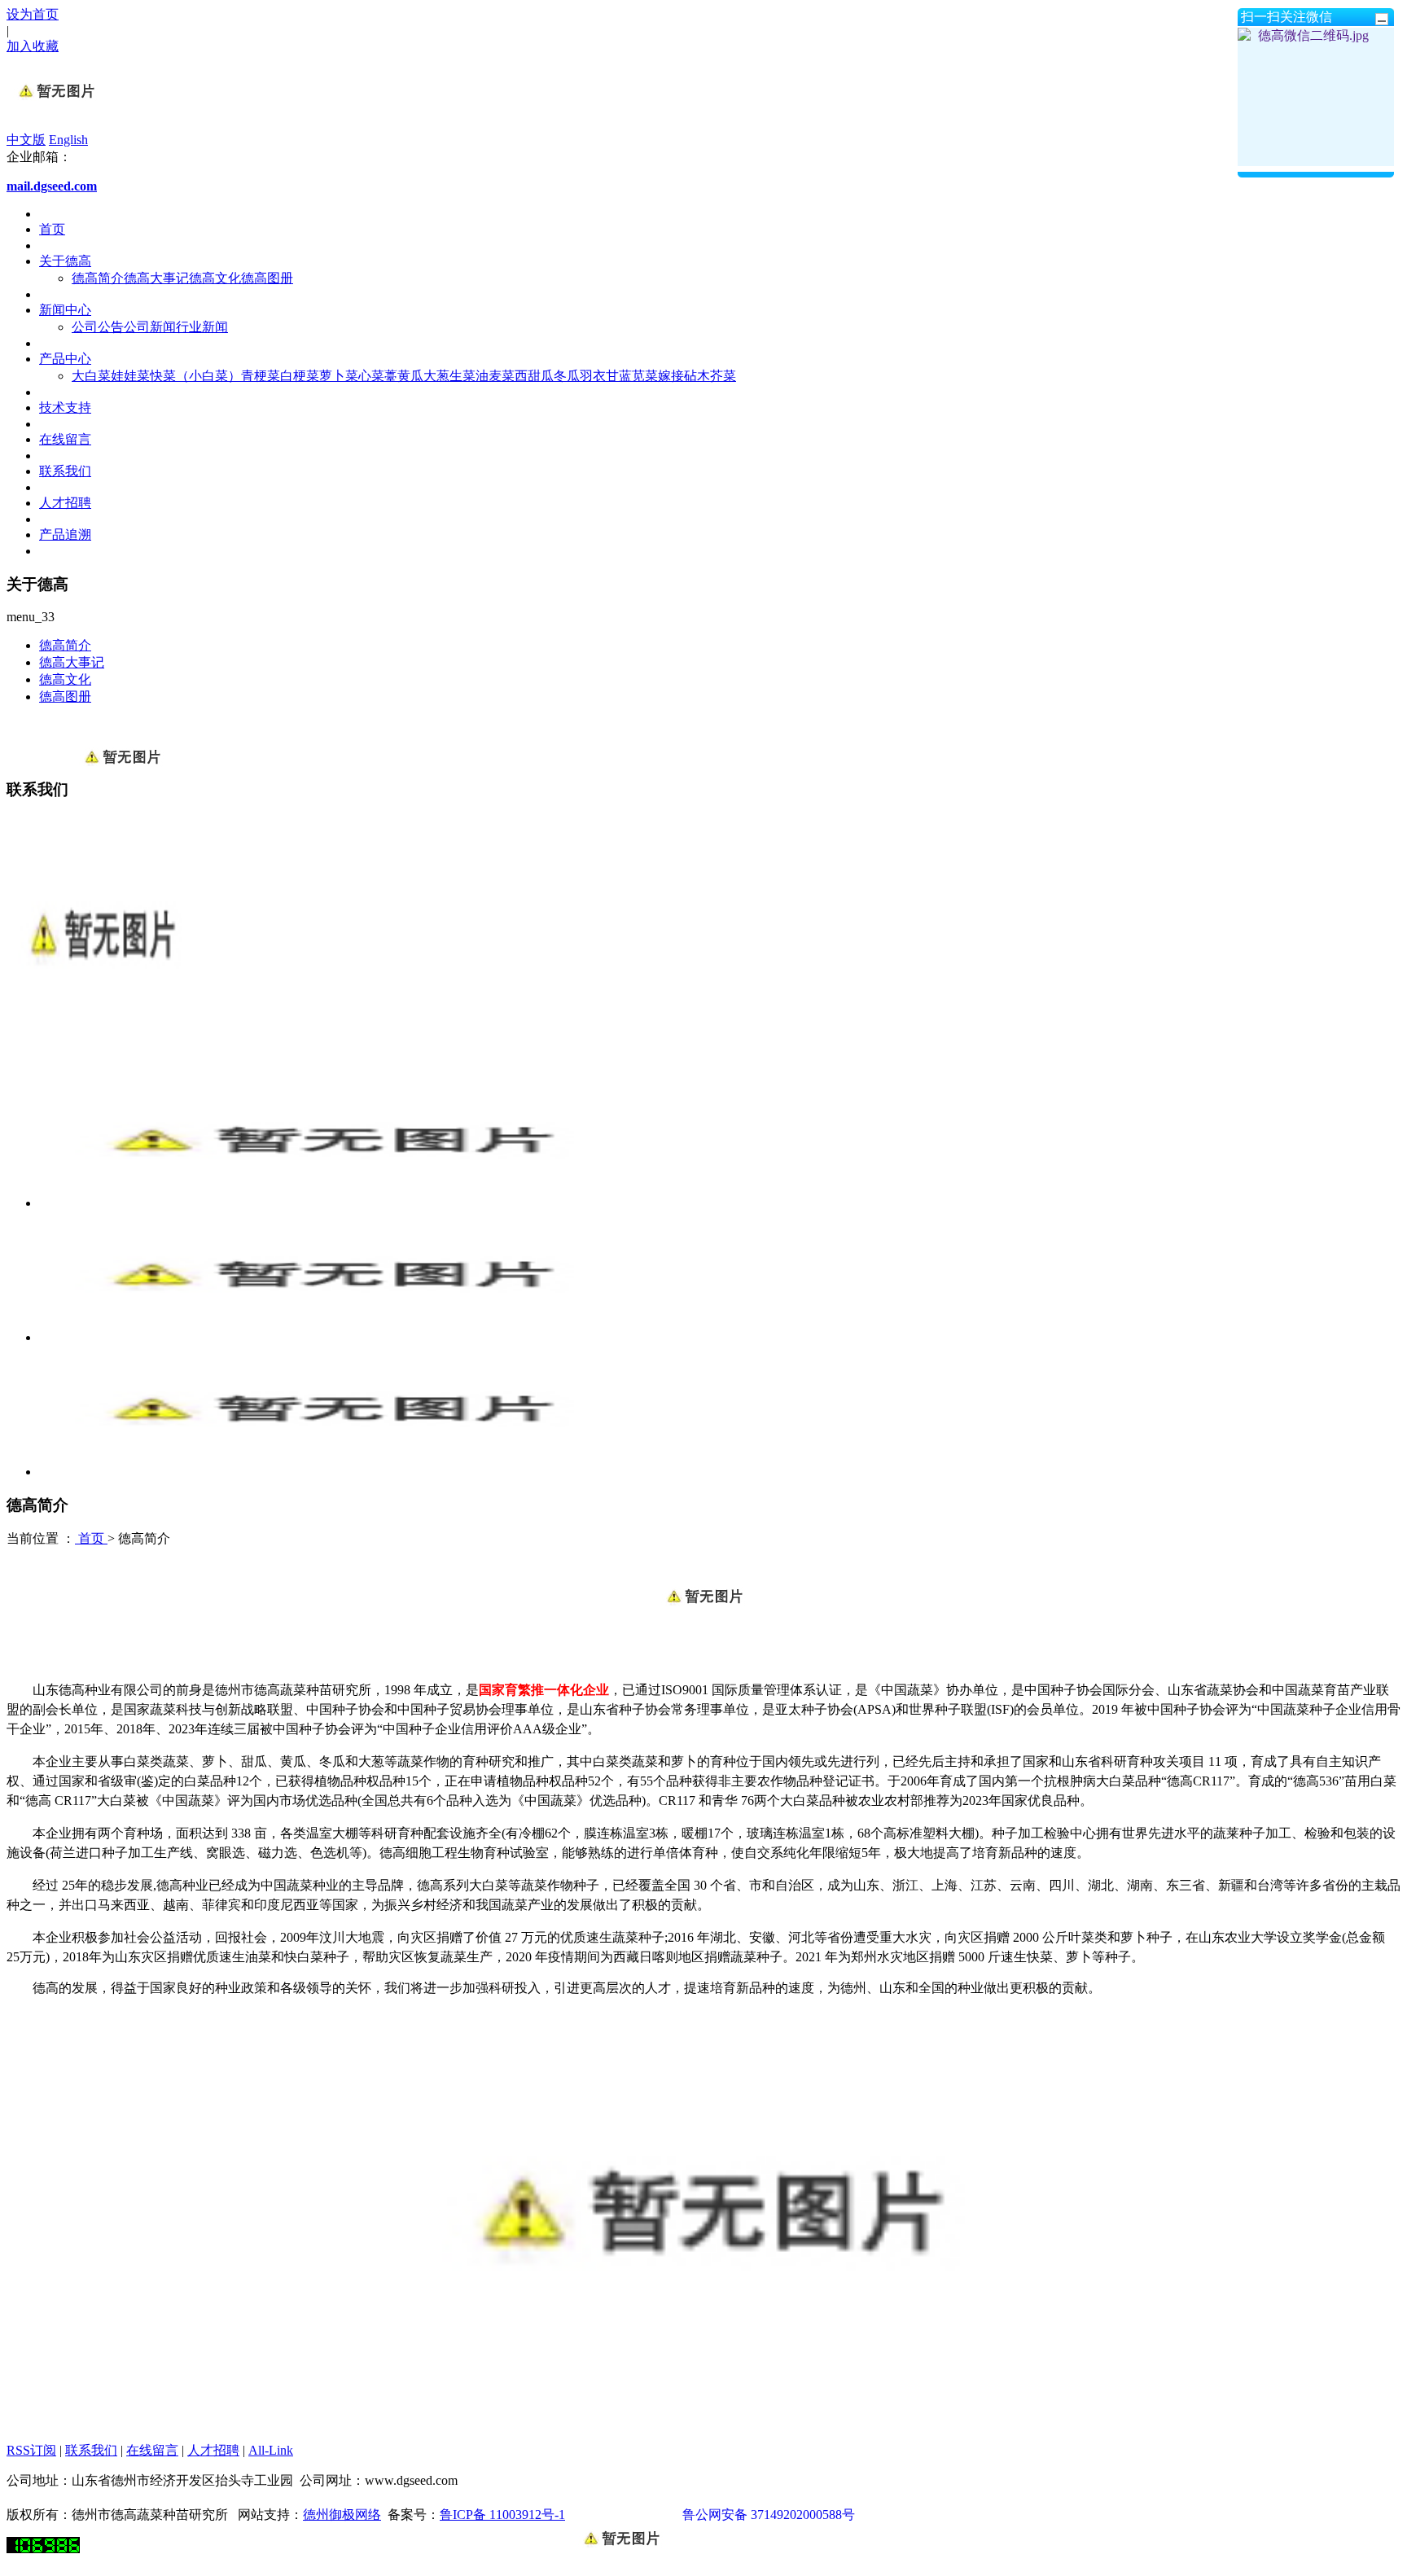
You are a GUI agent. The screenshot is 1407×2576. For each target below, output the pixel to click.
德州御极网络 (342, 2515)
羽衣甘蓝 (606, 376)
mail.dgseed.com (52, 186)
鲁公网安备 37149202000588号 (769, 2515)
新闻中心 (65, 310)
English (68, 140)
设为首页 (33, 14)
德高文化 (215, 278)
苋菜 (645, 376)
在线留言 (65, 439)
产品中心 (65, 359)
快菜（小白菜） (195, 376)
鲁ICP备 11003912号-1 (502, 2515)
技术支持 (65, 407)
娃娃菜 (130, 376)
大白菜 (91, 376)
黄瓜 (410, 376)
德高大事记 (156, 278)
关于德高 (65, 261)
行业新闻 (202, 327)
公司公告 (98, 327)
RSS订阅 (31, 2450)
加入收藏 (33, 46)
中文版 (26, 140)
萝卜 (332, 376)
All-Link (271, 2450)
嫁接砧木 (684, 376)
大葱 (436, 376)
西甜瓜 (534, 376)
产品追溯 (65, 534)
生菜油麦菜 (482, 376)
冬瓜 (567, 376)
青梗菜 (261, 376)
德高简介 (98, 278)
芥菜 (723, 376)
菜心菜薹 (371, 376)
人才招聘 (65, 503)
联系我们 (65, 471)
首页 (52, 229)
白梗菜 (300, 376)
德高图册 (267, 278)
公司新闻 (150, 327)
